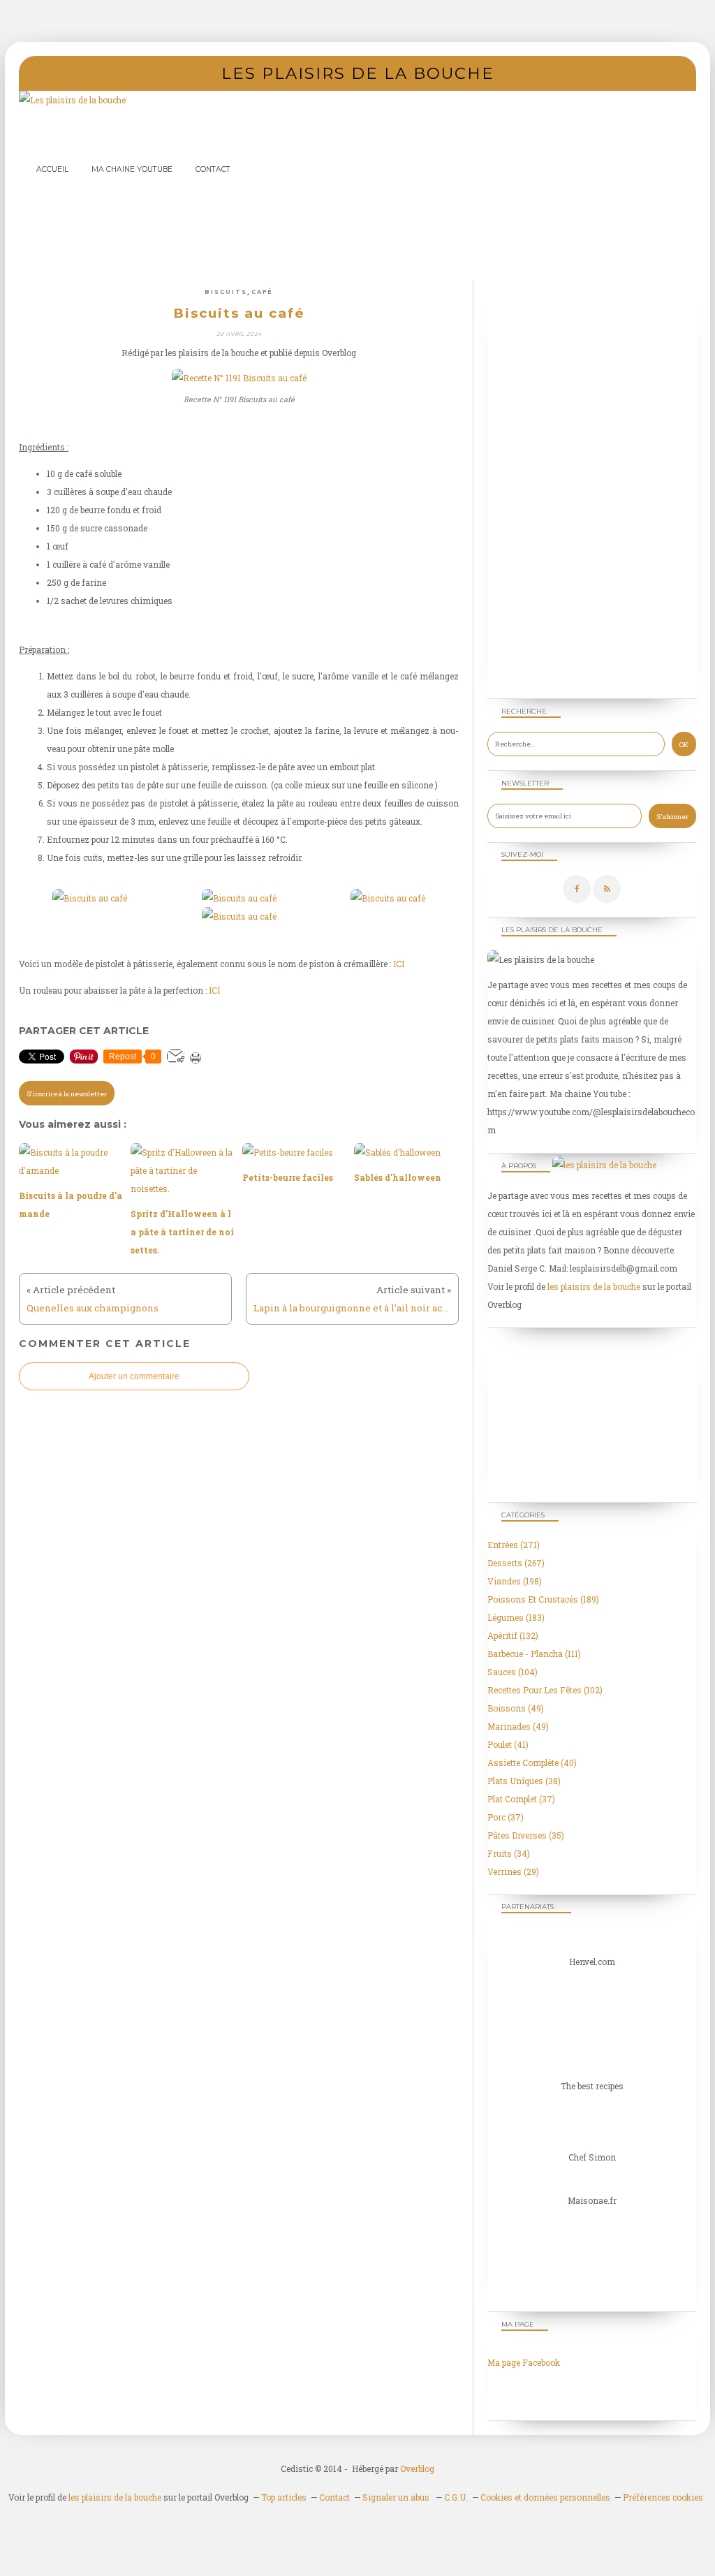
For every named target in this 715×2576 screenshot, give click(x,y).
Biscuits (226, 292)
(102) (545, 1690)
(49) (516, 1708)
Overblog (417, 2468)
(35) (526, 1835)
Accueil (52, 169)
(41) (508, 1744)
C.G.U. (456, 2497)
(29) (513, 1871)
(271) (514, 1545)
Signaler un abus (397, 2497)
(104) (513, 1672)
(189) (543, 1599)
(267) (516, 1563)
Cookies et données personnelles (545, 2497)
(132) (513, 1635)
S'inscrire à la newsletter (67, 1094)
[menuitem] (52, 169)
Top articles (284, 2497)
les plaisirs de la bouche (594, 1286)
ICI (399, 964)
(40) (532, 1762)
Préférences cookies (663, 2497)
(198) (515, 1581)
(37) (521, 1799)
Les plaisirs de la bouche (358, 73)
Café (262, 292)
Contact (213, 169)
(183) (516, 1617)
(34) (509, 1853)
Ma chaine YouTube (132, 169)
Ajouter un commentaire (134, 1376)
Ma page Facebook (524, 2362)
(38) (524, 1781)
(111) (534, 1654)
